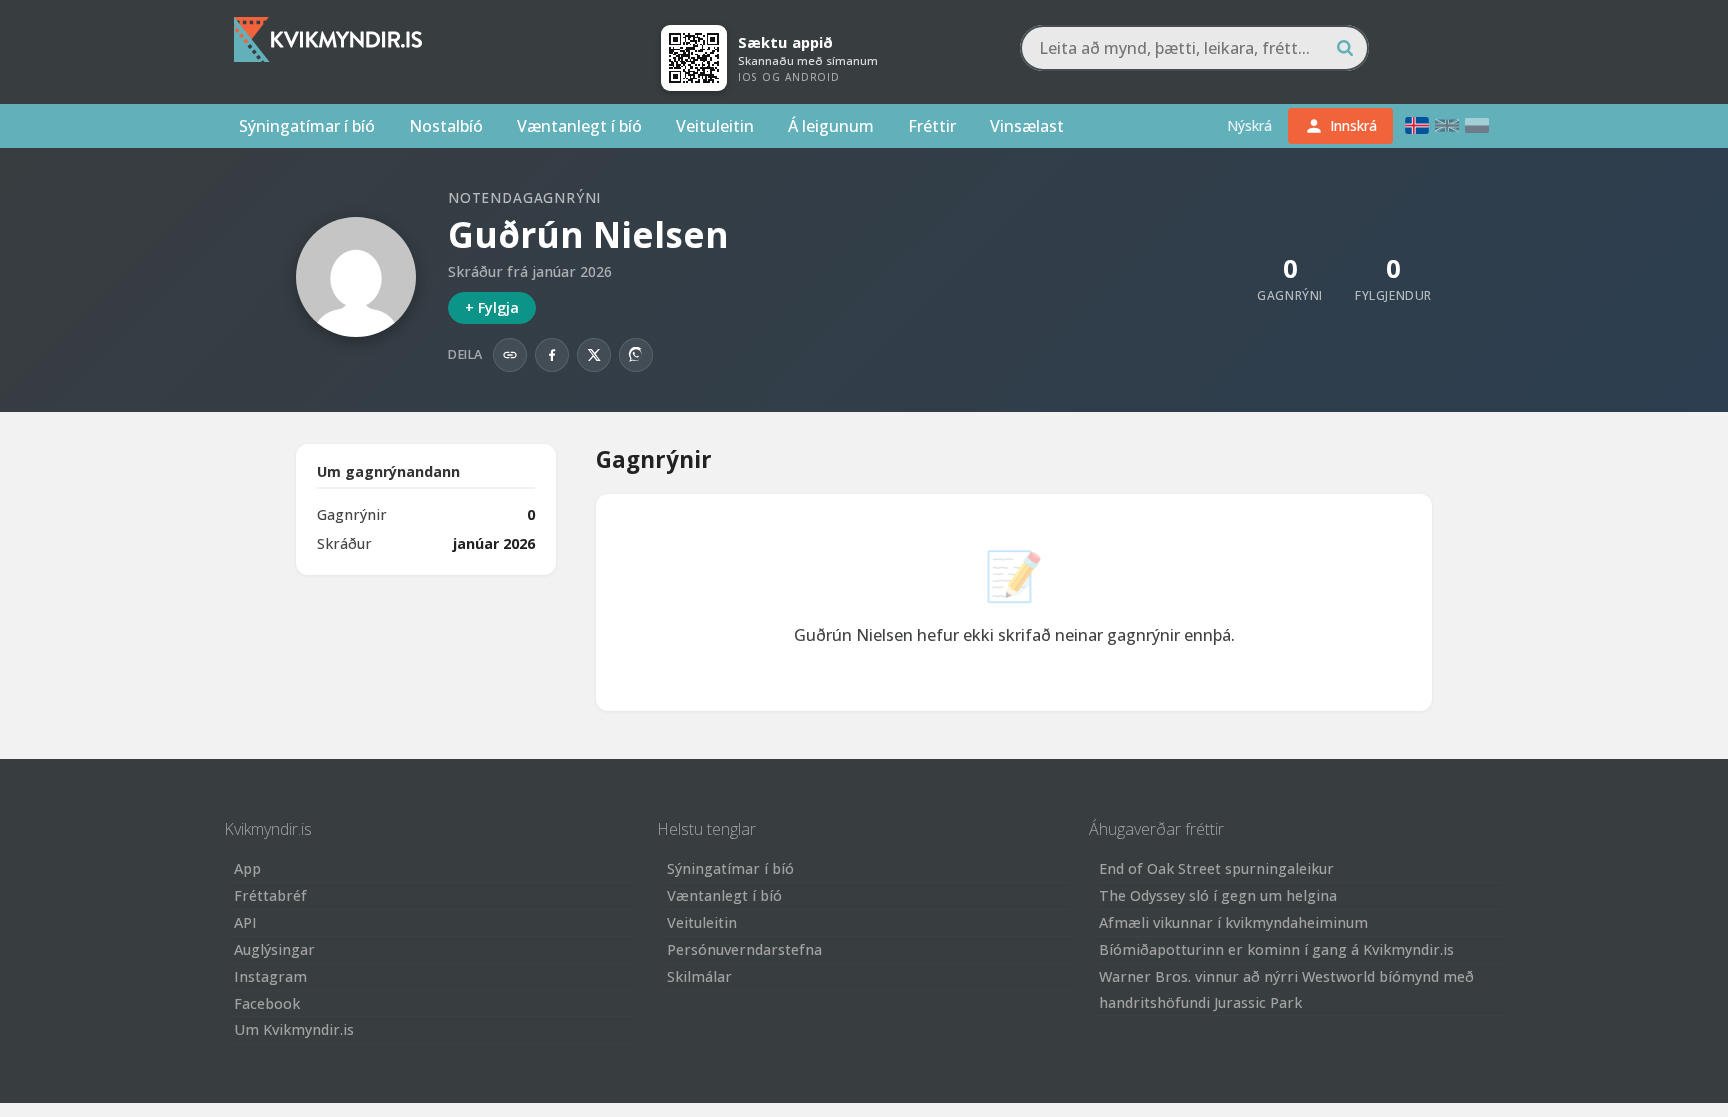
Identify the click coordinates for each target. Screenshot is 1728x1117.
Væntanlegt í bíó (579, 126)
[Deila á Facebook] (552, 355)
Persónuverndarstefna (744, 949)
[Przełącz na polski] (1477, 125)
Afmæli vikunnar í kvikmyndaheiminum (1233, 922)
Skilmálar (699, 976)
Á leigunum (831, 126)
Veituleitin (715, 126)
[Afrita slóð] (510, 355)
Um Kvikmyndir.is (294, 1029)
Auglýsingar (274, 949)
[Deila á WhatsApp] (636, 355)
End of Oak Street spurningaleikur (1216, 868)
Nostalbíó (446, 126)
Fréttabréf (270, 895)
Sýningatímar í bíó (307, 126)
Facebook (267, 1003)
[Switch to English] (1447, 125)
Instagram (270, 976)
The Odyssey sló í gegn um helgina (1218, 895)
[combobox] (1194, 48)
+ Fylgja (492, 307)
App (247, 868)
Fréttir (932, 126)
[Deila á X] (594, 355)
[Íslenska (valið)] (1417, 125)
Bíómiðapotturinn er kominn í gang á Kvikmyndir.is (1276, 949)
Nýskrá (1249, 125)
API (245, 922)
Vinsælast (1027, 126)
